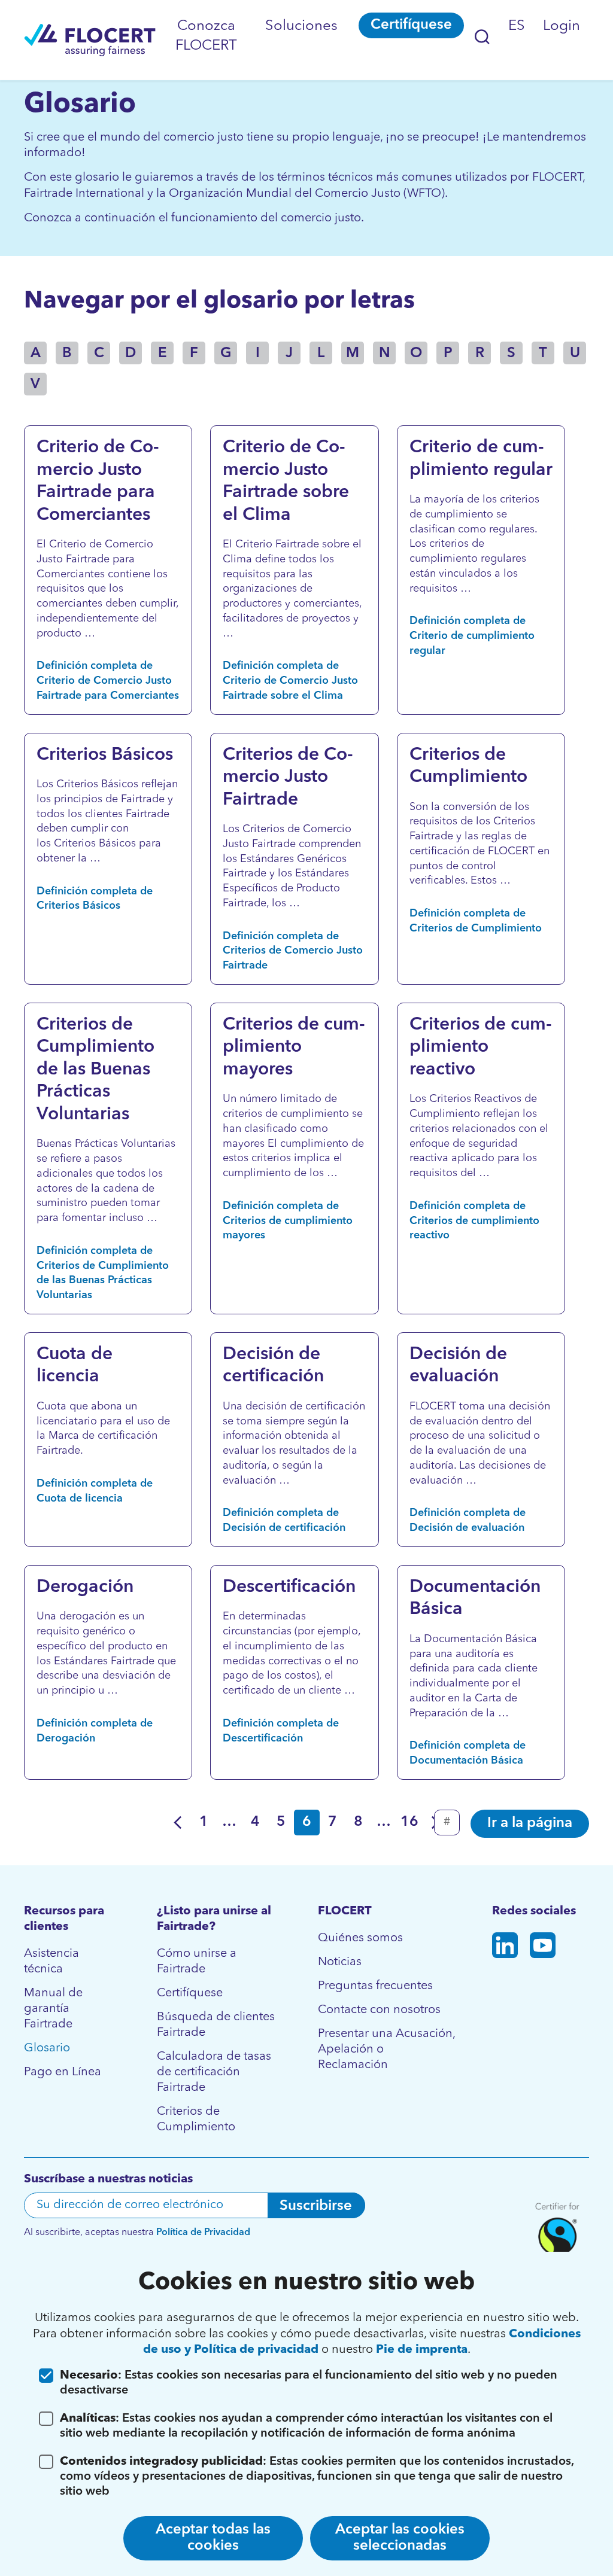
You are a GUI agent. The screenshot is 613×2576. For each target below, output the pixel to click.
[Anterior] (178, 1823)
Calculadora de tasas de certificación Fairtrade (214, 2072)
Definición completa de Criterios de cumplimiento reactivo (474, 1221)
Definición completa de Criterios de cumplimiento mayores (288, 1221)
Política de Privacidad (203, 2233)
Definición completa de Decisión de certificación (284, 1520)
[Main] (90, 40)
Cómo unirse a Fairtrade (197, 1962)
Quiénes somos (360, 1938)
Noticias (340, 1962)
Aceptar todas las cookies (213, 2538)
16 (409, 1822)
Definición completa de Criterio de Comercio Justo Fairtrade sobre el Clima (290, 681)
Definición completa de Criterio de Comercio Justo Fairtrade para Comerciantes (108, 681)
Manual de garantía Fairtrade (53, 2009)
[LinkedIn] (505, 1948)
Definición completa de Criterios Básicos (95, 899)
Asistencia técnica (51, 1962)
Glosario (47, 2048)
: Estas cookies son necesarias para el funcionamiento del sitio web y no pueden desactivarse (309, 2383)
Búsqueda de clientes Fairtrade (216, 2025)
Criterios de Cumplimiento (196, 2120)
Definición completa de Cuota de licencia (95, 1491)
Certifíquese (411, 25)
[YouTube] (543, 1948)
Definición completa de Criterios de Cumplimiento (476, 921)
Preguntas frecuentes (375, 1986)
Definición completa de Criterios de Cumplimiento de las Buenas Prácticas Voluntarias (103, 1273)
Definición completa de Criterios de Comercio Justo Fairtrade (293, 951)
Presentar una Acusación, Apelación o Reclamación (386, 2050)
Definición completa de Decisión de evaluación (468, 1520)
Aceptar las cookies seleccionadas (400, 2538)
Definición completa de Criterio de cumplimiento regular (472, 636)
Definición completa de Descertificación (281, 1731)
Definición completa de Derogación (95, 1731)
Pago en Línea (63, 2072)
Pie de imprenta (422, 2350)
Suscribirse (316, 2206)
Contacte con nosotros (379, 2010)
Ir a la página (530, 1823)
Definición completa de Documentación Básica (468, 1753)
